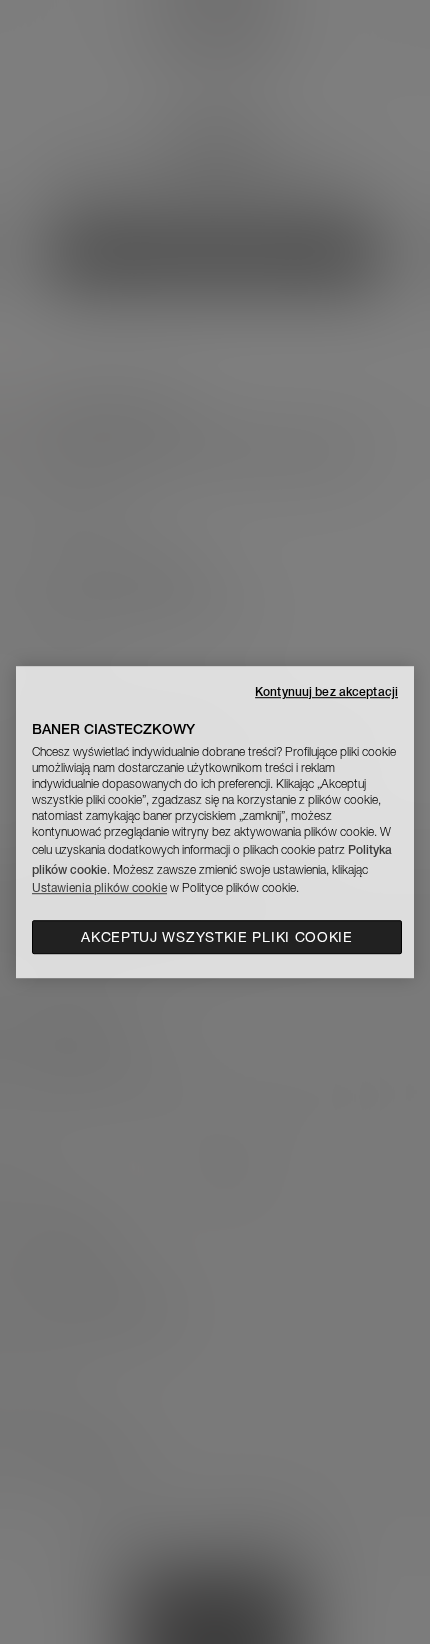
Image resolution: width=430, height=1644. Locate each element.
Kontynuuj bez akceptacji (326, 691)
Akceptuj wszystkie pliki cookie (217, 937)
